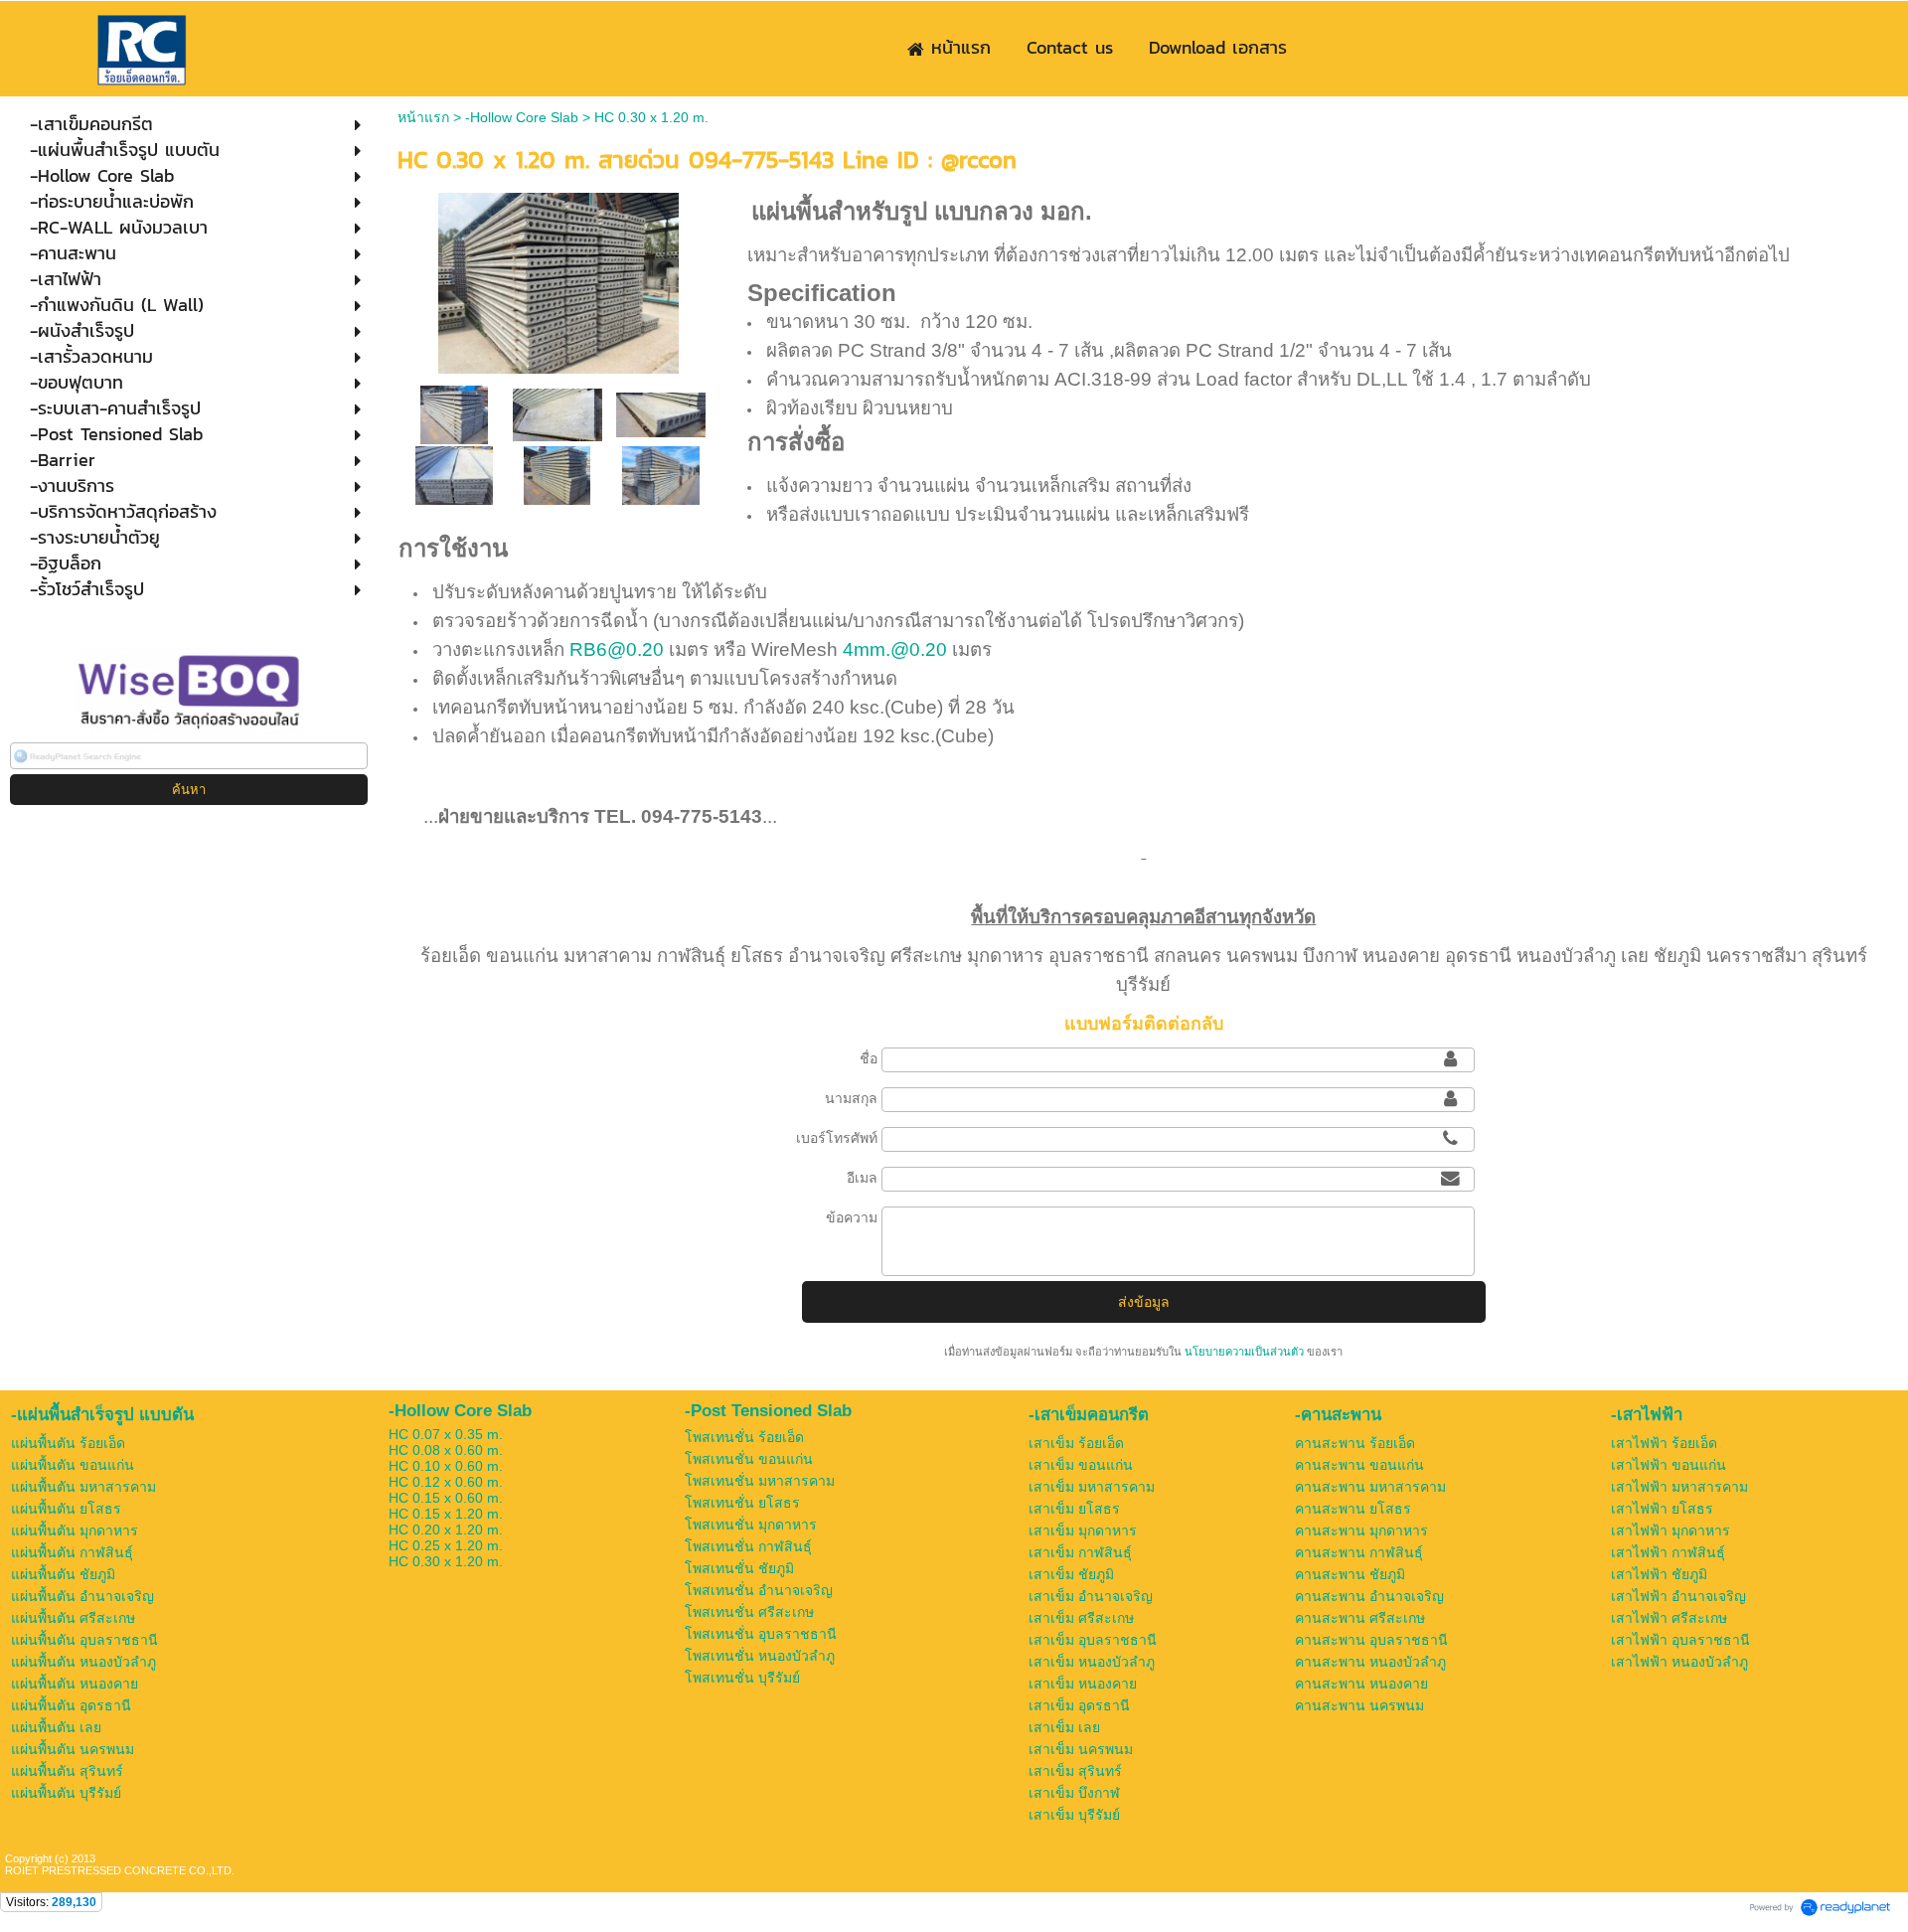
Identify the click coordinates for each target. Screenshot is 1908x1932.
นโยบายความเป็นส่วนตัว (1244, 1352)
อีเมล (862, 1178)
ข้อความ (852, 1217)
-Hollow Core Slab (522, 117)
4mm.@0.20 (895, 649)
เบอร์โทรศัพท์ (837, 1138)
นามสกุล (851, 1098)
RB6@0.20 (617, 649)
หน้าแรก (423, 117)
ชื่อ (869, 1058)
